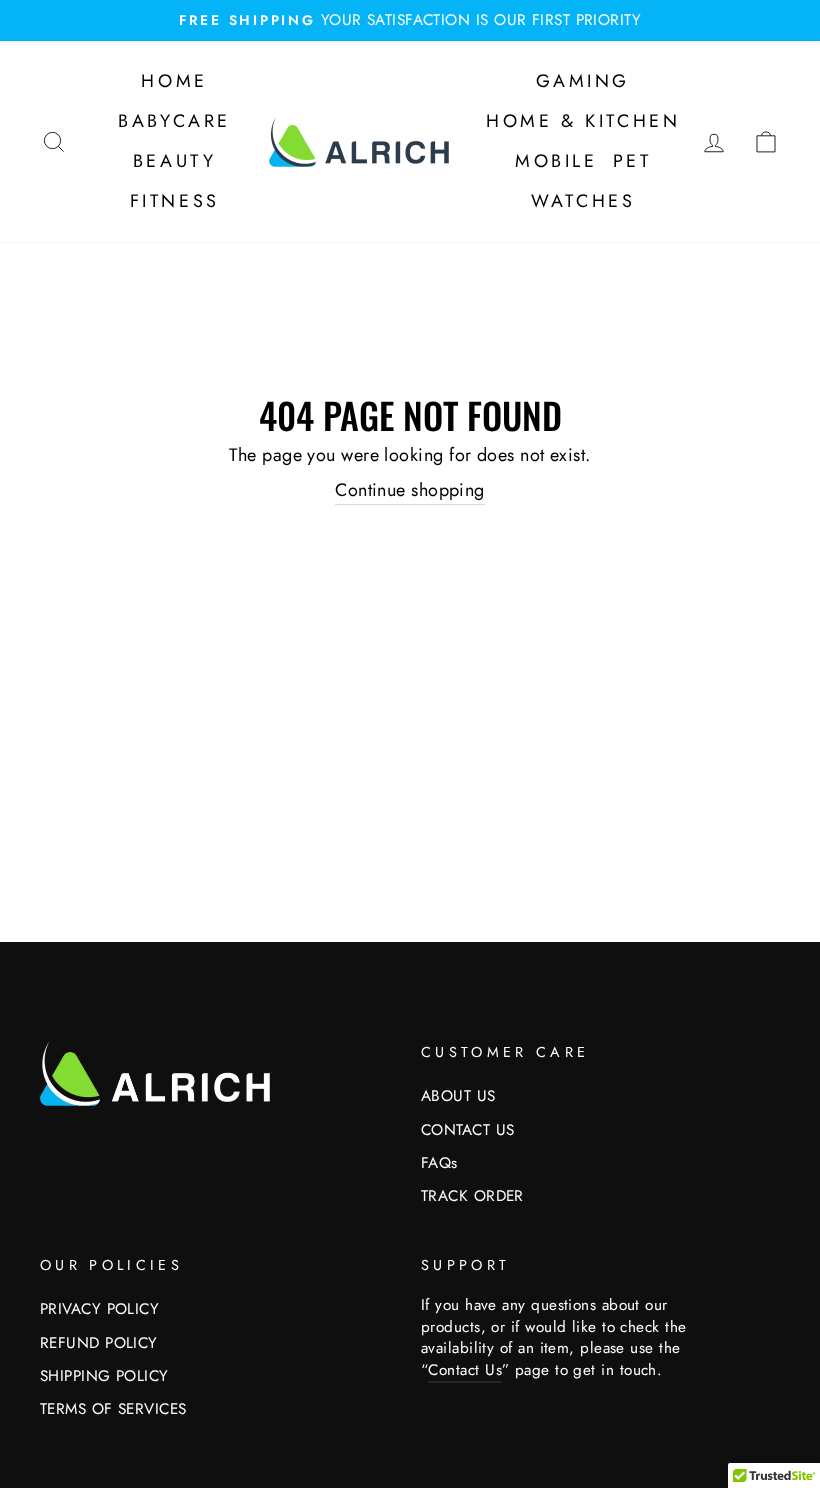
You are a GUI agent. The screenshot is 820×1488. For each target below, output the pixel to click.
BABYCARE (174, 121)
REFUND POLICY (99, 1343)
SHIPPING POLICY (104, 1376)
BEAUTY (175, 161)
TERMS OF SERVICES (113, 1409)
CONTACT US (468, 1130)
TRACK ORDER (472, 1196)
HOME (174, 81)
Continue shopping (410, 490)
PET (632, 161)
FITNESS (175, 201)
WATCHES (583, 201)
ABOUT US (458, 1096)
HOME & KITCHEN (583, 121)
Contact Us (465, 1370)
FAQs (439, 1163)
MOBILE (556, 161)
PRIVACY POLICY (99, 1309)
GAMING (583, 81)
